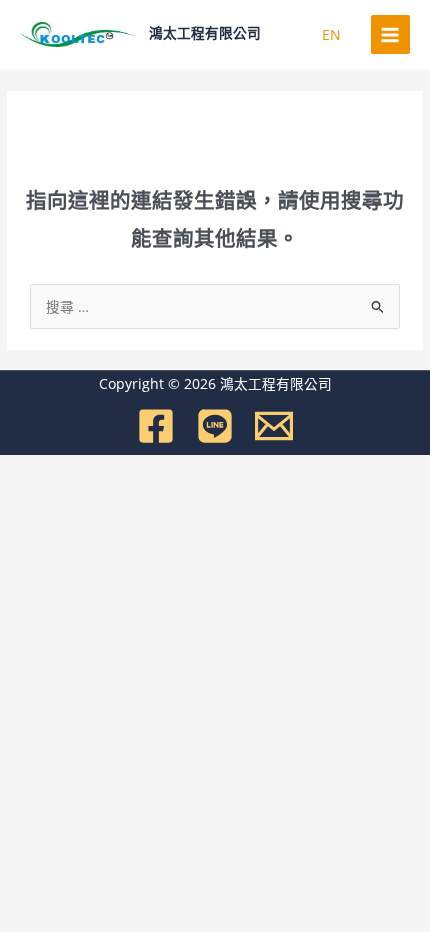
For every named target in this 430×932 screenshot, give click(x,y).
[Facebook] (156, 426)
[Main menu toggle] (390, 34)
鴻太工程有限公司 (205, 33)
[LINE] (215, 426)
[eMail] (274, 426)
